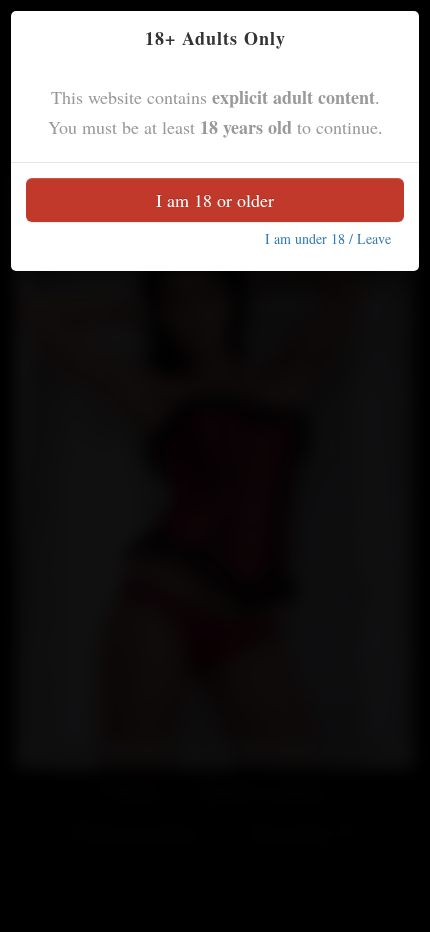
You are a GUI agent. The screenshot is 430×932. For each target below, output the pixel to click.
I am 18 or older (215, 200)
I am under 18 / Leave (328, 238)
